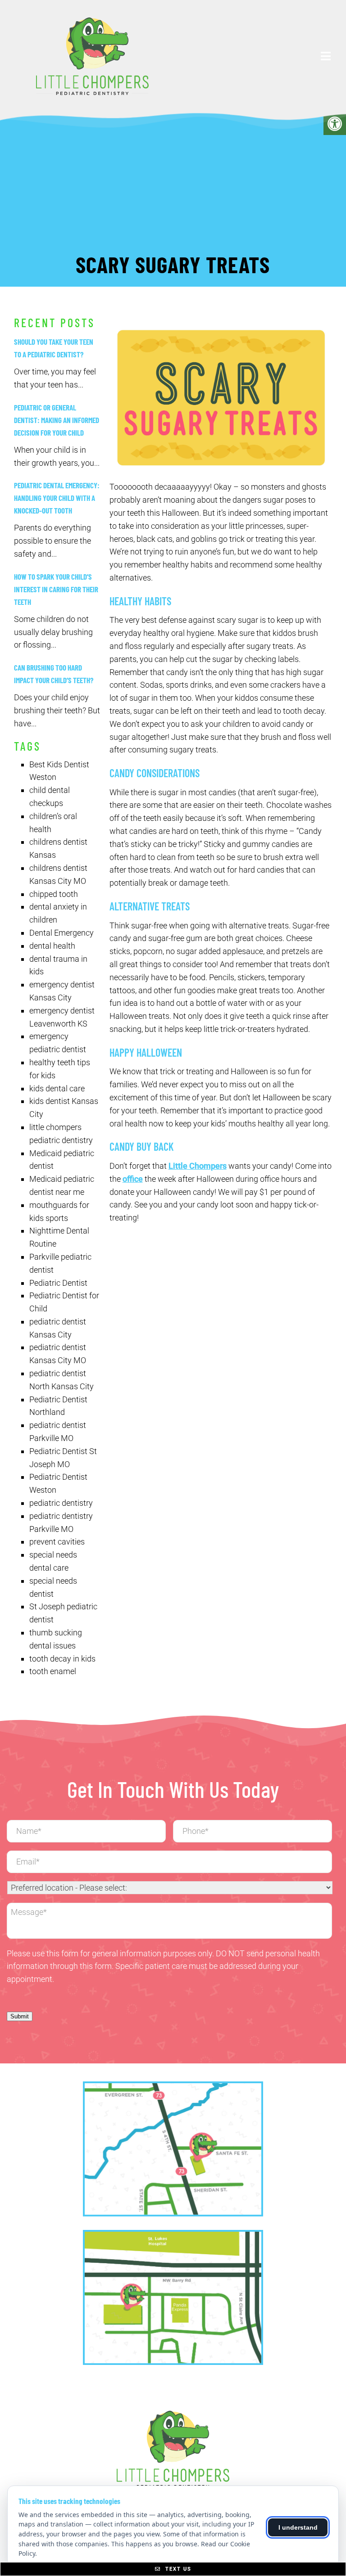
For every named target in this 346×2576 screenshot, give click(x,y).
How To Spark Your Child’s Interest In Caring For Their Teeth (56, 589)
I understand (298, 2527)
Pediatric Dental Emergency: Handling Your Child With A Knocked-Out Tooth (57, 498)
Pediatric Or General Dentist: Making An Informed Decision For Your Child (57, 420)
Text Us (177, 2569)
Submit (20, 2016)
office (133, 1179)
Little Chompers (198, 1166)
